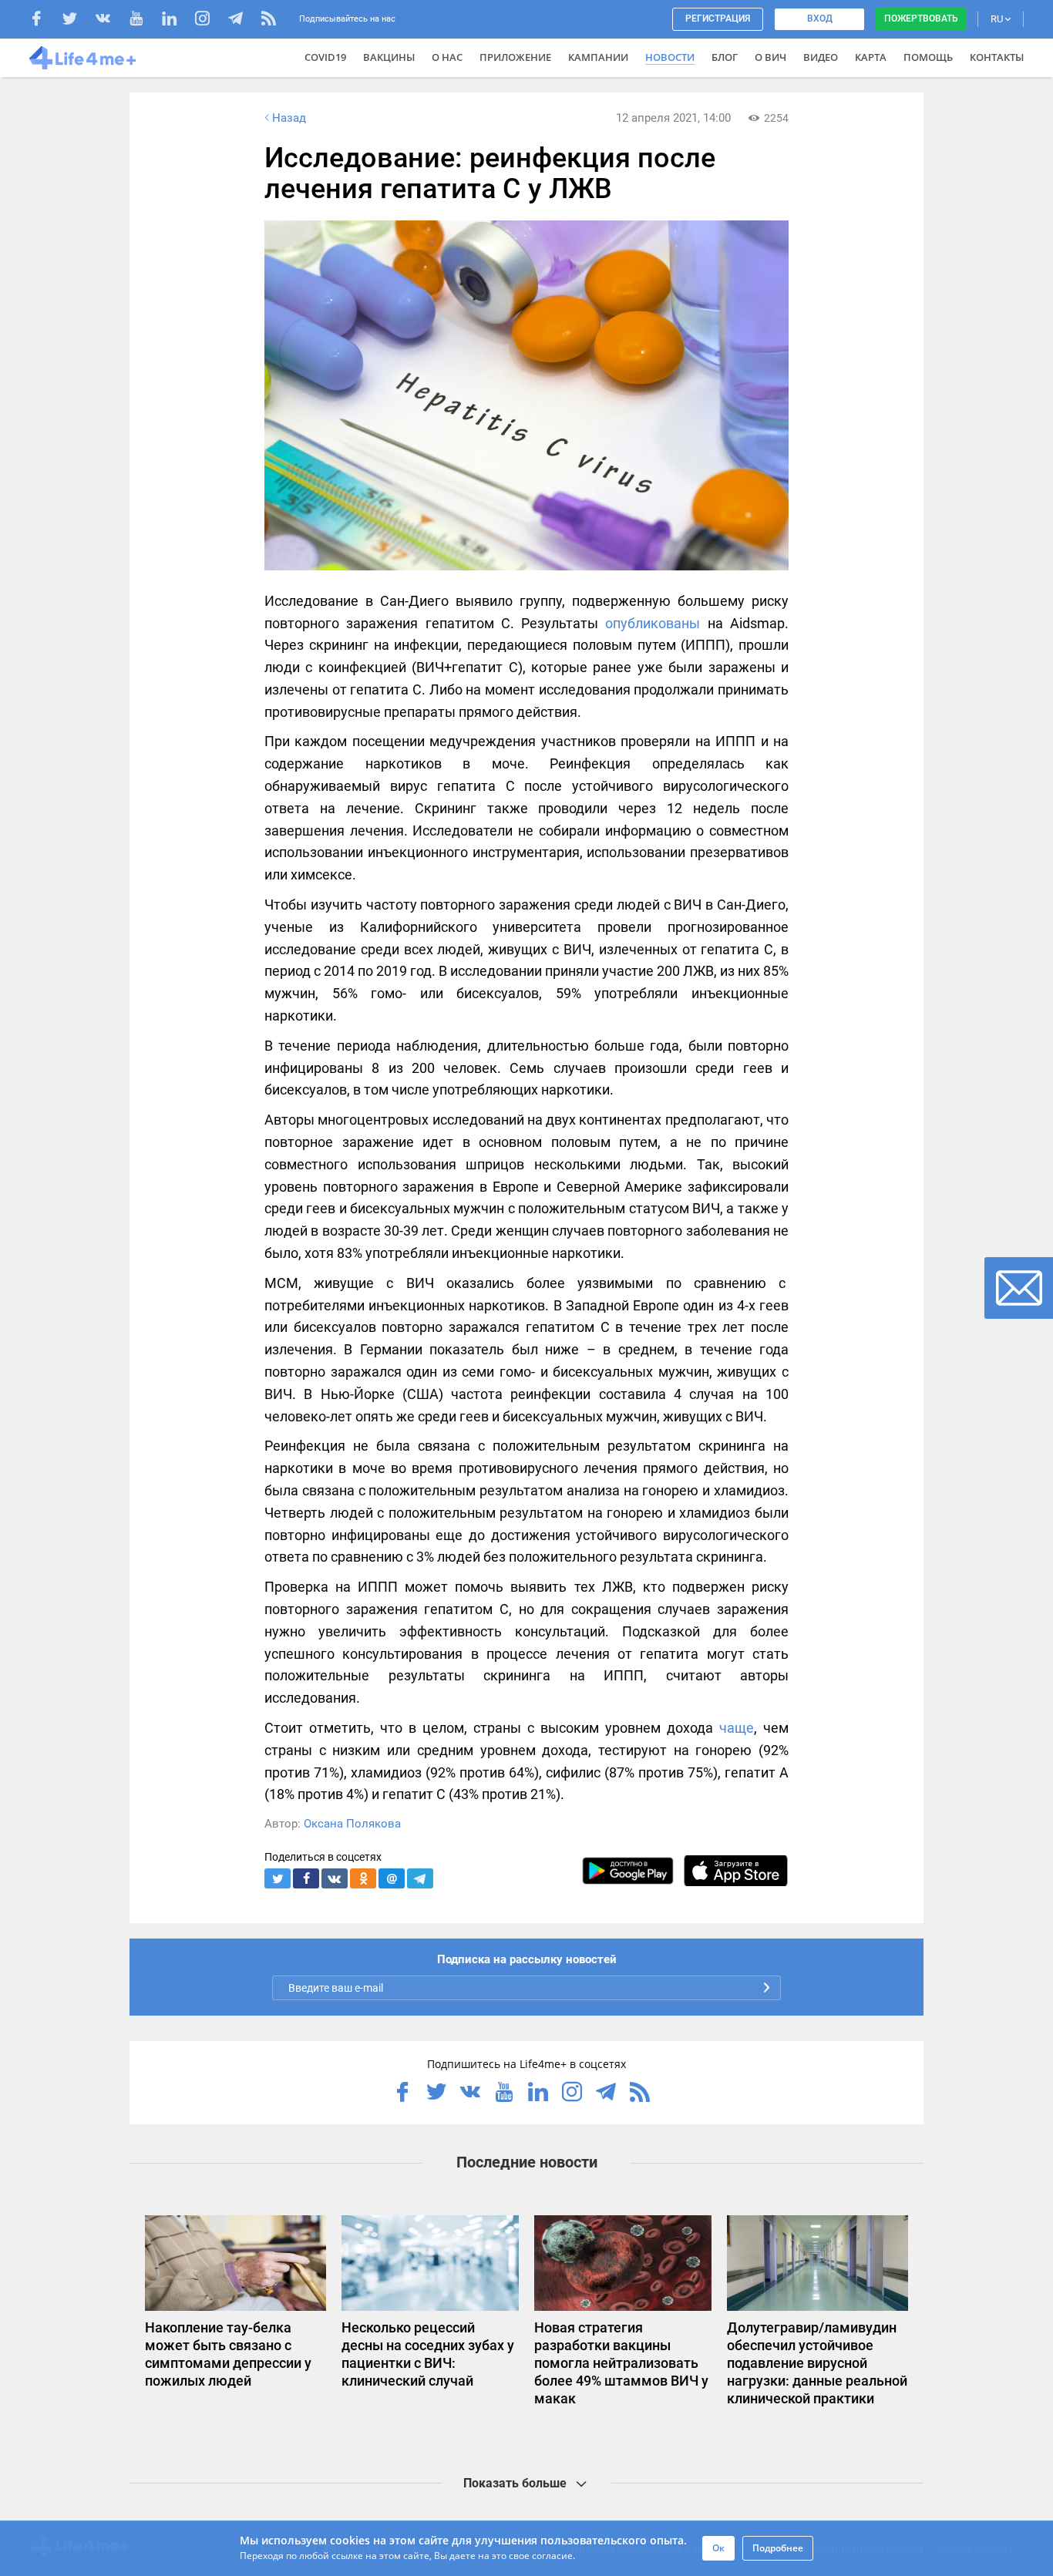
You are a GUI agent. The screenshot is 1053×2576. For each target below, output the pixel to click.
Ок (718, 2548)
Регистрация (718, 18)
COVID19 (325, 57)
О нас (447, 57)
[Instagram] (210, 20)
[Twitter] (77, 20)
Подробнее (778, 2548)
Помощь (928, 57)
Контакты (997, 57)
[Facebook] (44, 20)
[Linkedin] (177, 20)
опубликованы (653, 623)
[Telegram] (243, 20)
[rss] (269, 20)
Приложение (515, 57)
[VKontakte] (111, 20)
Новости (670, 57)
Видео (821, 57)
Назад (289, 118)
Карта (871, 57)
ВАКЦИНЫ (389, 57)
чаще (737, 1728)
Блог (725, 57)
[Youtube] (144, 20)
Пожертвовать (921, 18)
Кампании (598, 57)
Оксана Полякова (352, 1824)
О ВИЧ (770, 57)
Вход (820, 18)
